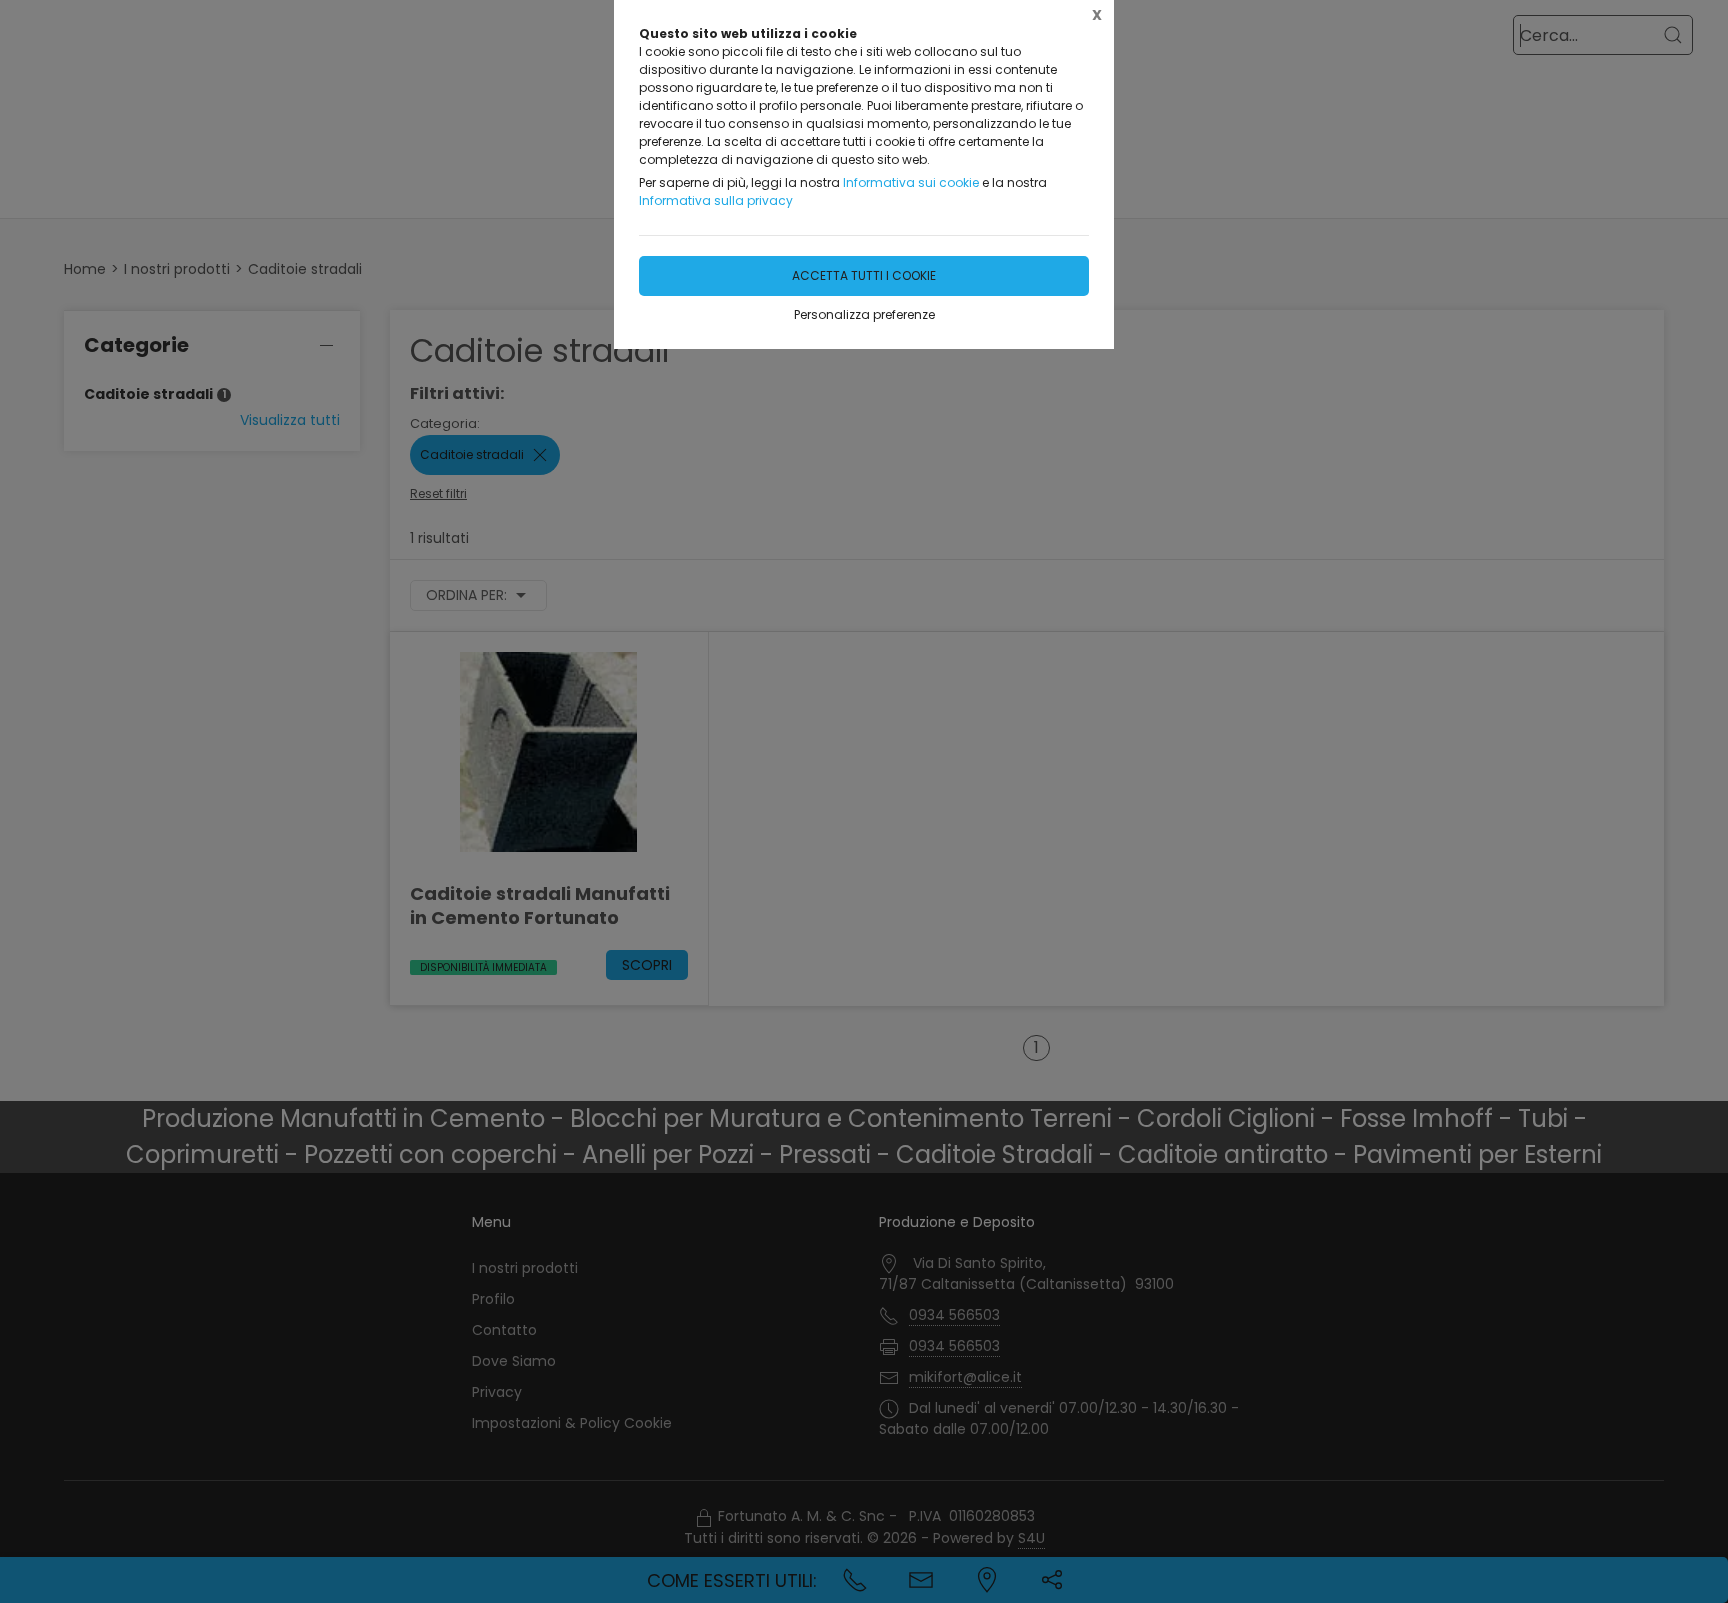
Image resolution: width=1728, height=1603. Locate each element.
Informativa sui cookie (911, 182)
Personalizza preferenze (864, 314)
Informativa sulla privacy (716, 200)
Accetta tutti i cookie (864, 275)
